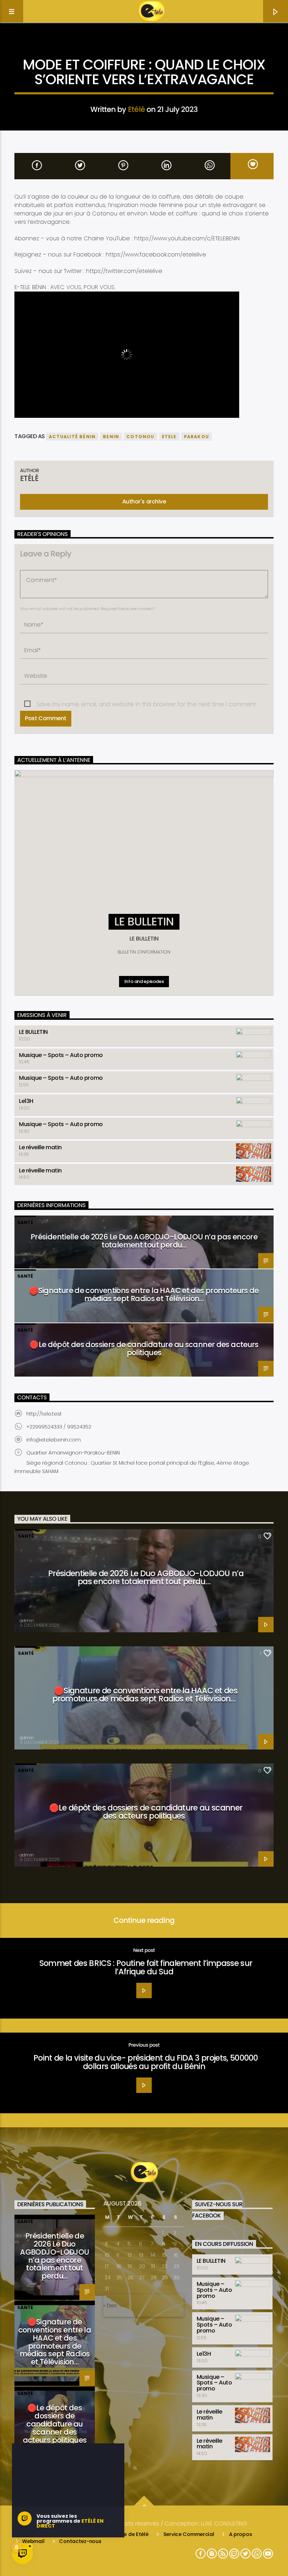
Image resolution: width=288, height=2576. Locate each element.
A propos (241, 2534)
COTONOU (140, 437)
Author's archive (144, 501)
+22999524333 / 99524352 (59, 1427)
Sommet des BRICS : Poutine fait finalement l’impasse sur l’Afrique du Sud (146, 1967)
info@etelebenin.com (54, 1440)
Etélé (136, 109)
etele (169, 437)
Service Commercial (189, 2534)
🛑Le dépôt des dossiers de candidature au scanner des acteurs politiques (144, 1349)
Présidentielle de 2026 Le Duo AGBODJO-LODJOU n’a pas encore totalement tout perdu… (144, 1241)
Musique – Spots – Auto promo (61, 1055)
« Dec (110, 2306)
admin (27, 1621)
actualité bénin (72, 437)
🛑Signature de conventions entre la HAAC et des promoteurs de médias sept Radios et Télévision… (144, 1294)
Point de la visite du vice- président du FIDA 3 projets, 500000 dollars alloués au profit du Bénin (146, 2062)
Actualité (144, 47)
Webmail (33, 2541)
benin (111, 437)
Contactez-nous (80, 2541)
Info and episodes (144, 981)
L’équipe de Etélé (128, 2534)
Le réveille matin (40, 1147)
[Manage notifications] (17, 2547)
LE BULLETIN (33, 1032)
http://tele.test (44, 1414)
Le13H (26, 1101)
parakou (197, 437)
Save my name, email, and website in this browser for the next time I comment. (147, 704)
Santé (25, 1222)
